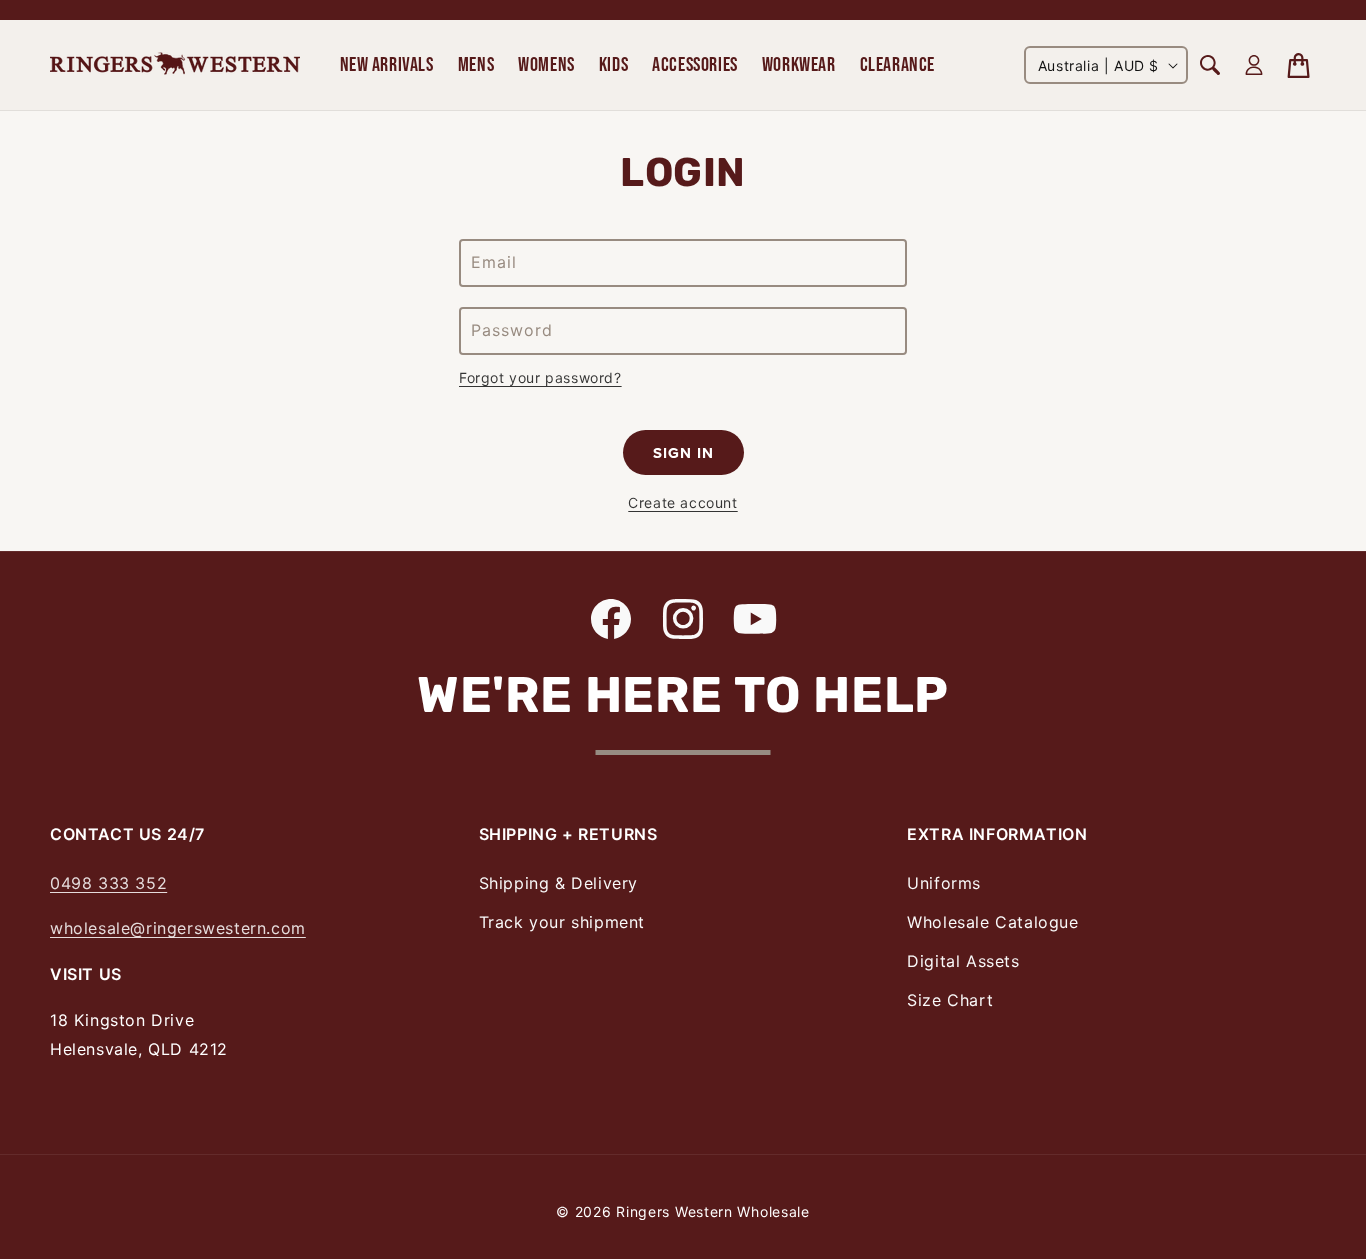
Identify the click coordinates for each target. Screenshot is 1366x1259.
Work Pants (91, 28)
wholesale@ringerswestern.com (178, 928)
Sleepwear (307, 28)
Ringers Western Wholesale (713, 1211)
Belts (69, 28)
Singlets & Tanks (111, 28)
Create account (682, 502)
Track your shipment (562, 922)
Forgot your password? (540, 377)
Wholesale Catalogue (992, 922)
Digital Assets (963, 961)
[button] (387, 65)
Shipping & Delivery (558, 883)
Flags (1158, 28)
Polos (70, 28)
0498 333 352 (108, 883)
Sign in (683, 453)
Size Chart (950, 1000)
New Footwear (104, 28)
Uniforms (944, 883)
